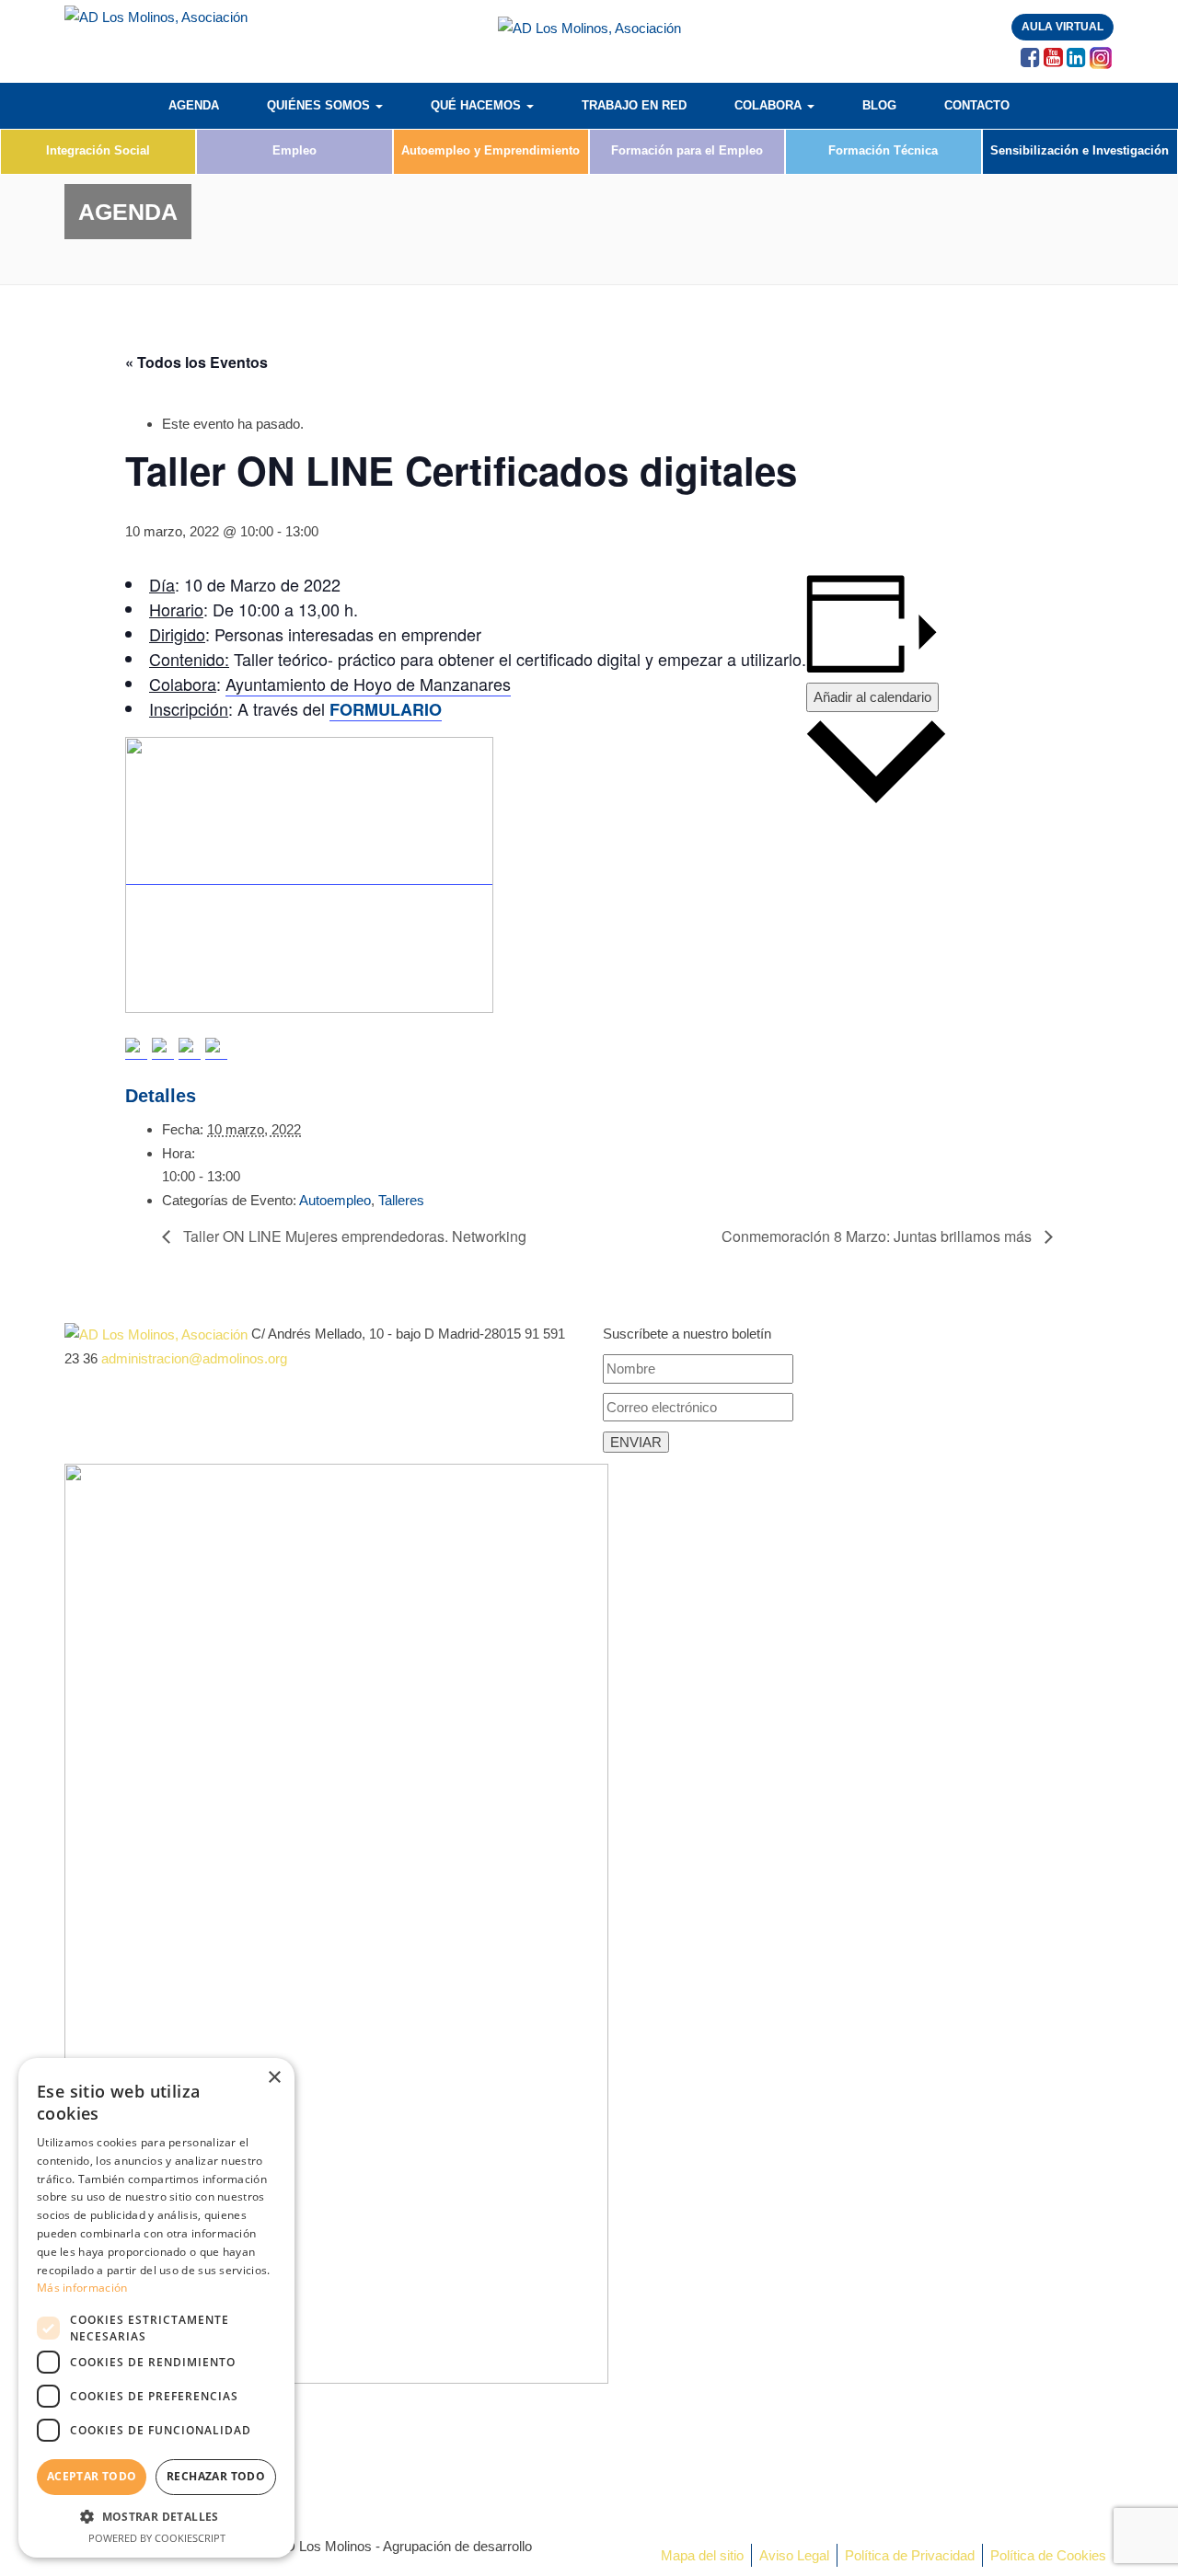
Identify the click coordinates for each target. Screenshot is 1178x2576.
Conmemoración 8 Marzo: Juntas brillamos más (878, 1236)
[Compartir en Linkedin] (190, 1049)
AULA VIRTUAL (1063, 27)
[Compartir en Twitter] (163, 1049)
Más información (82, 2288)
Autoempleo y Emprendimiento (491, 150)
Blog (879, 105)
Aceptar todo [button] (92, 2476)
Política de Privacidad (910, 2555)
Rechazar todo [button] (216, 2476)
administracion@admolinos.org (194, 1358)
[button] (156, 2517)
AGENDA (194, 105)
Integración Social (98, 150)
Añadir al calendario (872, 697)
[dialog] (156, 2308)
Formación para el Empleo (687, 150)
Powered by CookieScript (157, 2538)
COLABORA (770, 105)
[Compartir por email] (216, 1049)
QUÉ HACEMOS (478, 105)
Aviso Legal (794, 2555)
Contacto (977, 105)
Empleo (294, 150)
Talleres (401, 1200)
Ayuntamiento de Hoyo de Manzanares (368, 684)
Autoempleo (335, 1200)
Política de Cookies (1048, 2555)
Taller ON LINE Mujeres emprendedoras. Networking (353, 1236)
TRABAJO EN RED (634, 105)
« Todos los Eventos (196, 362)
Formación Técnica (883, 150)
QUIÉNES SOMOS (320, 105)
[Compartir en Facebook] (136, 1049)
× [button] (274, 2078)
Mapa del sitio (702, 2555)
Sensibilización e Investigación (1080, 150)
